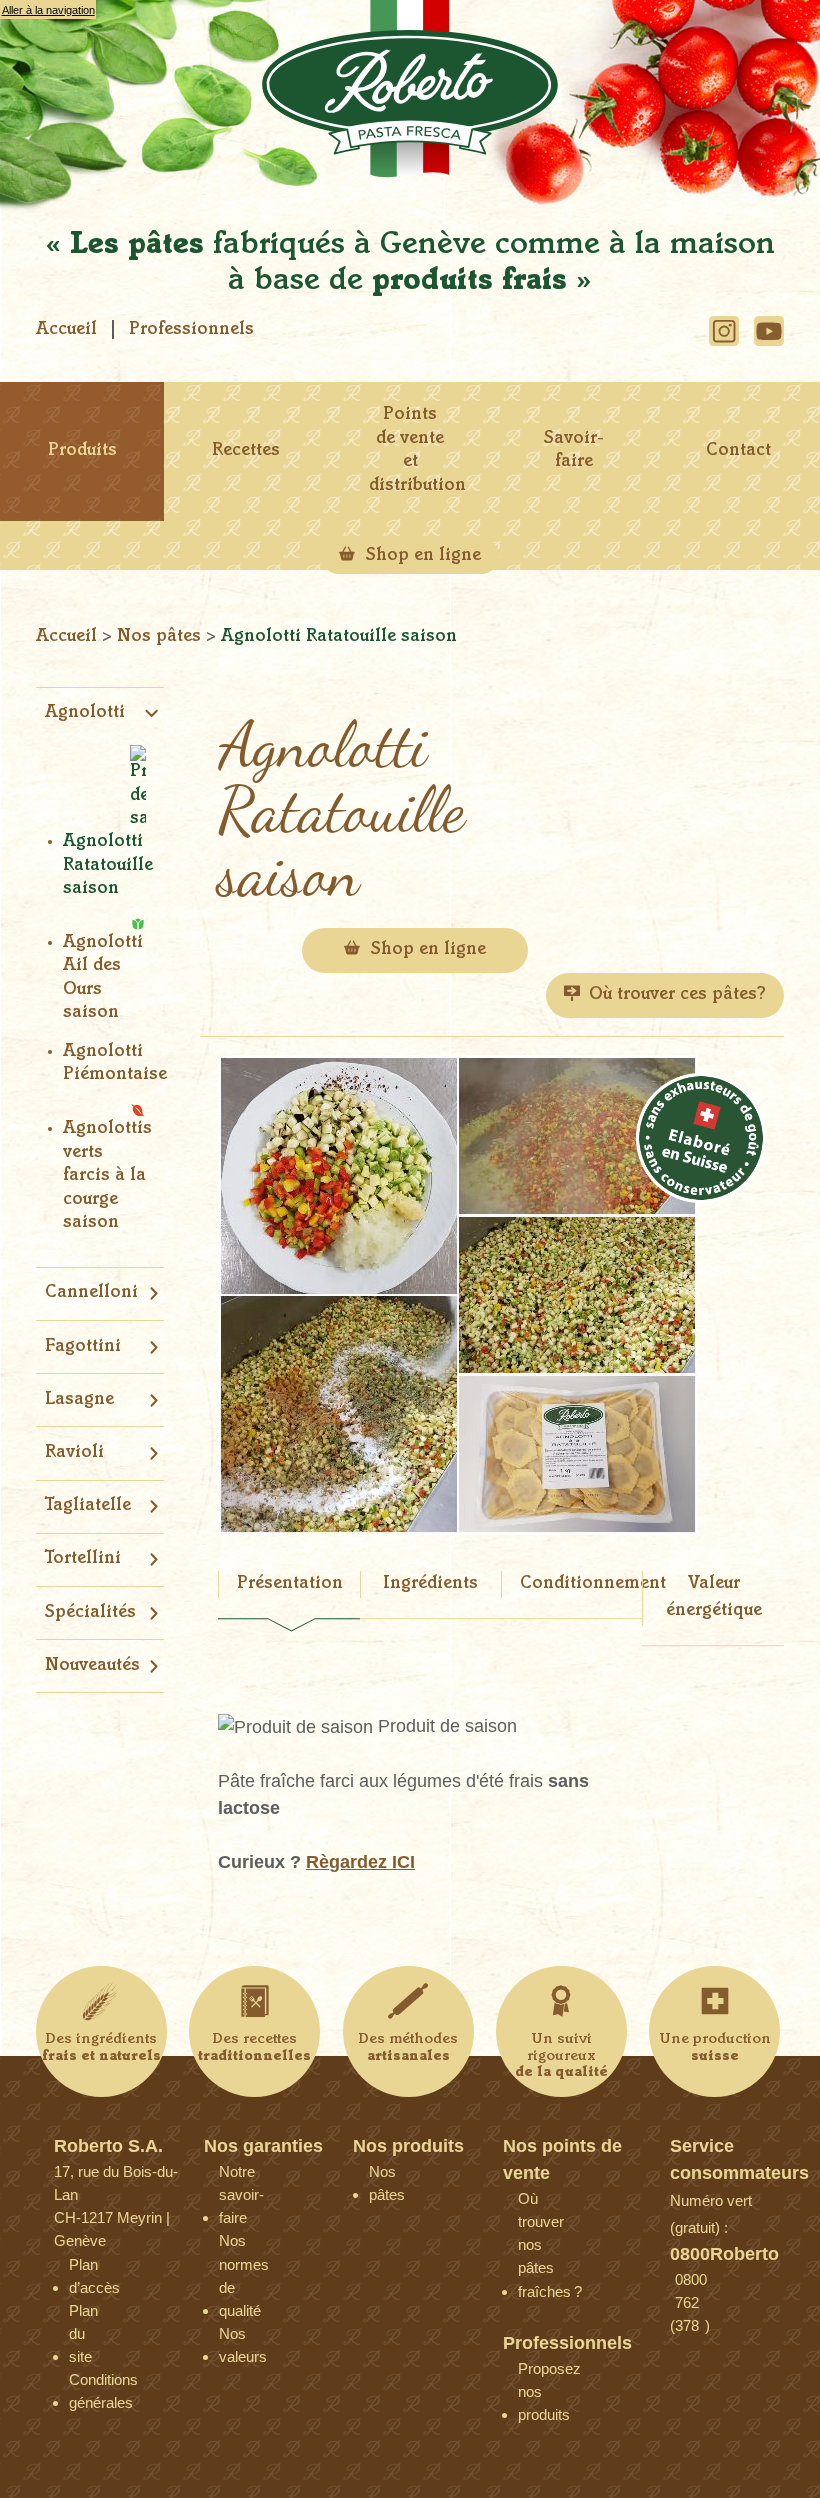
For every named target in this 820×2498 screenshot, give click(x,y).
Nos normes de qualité (234, 2245)
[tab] (288, 1597)
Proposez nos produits (533, 2373)
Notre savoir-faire (234, 2176)
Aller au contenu (41, 29)
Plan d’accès (84, 2269)
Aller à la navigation (48, 10)
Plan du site (83, 2315)
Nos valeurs (234, 2338)
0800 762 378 (690, 2284)
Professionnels (191, 330)
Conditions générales (84, 2384)
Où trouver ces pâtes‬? (677, 995)
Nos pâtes (161, 637)
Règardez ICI (360, 1862)
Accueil (66, 330)
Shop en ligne (421, 556)
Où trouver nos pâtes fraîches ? (533, 2203)
